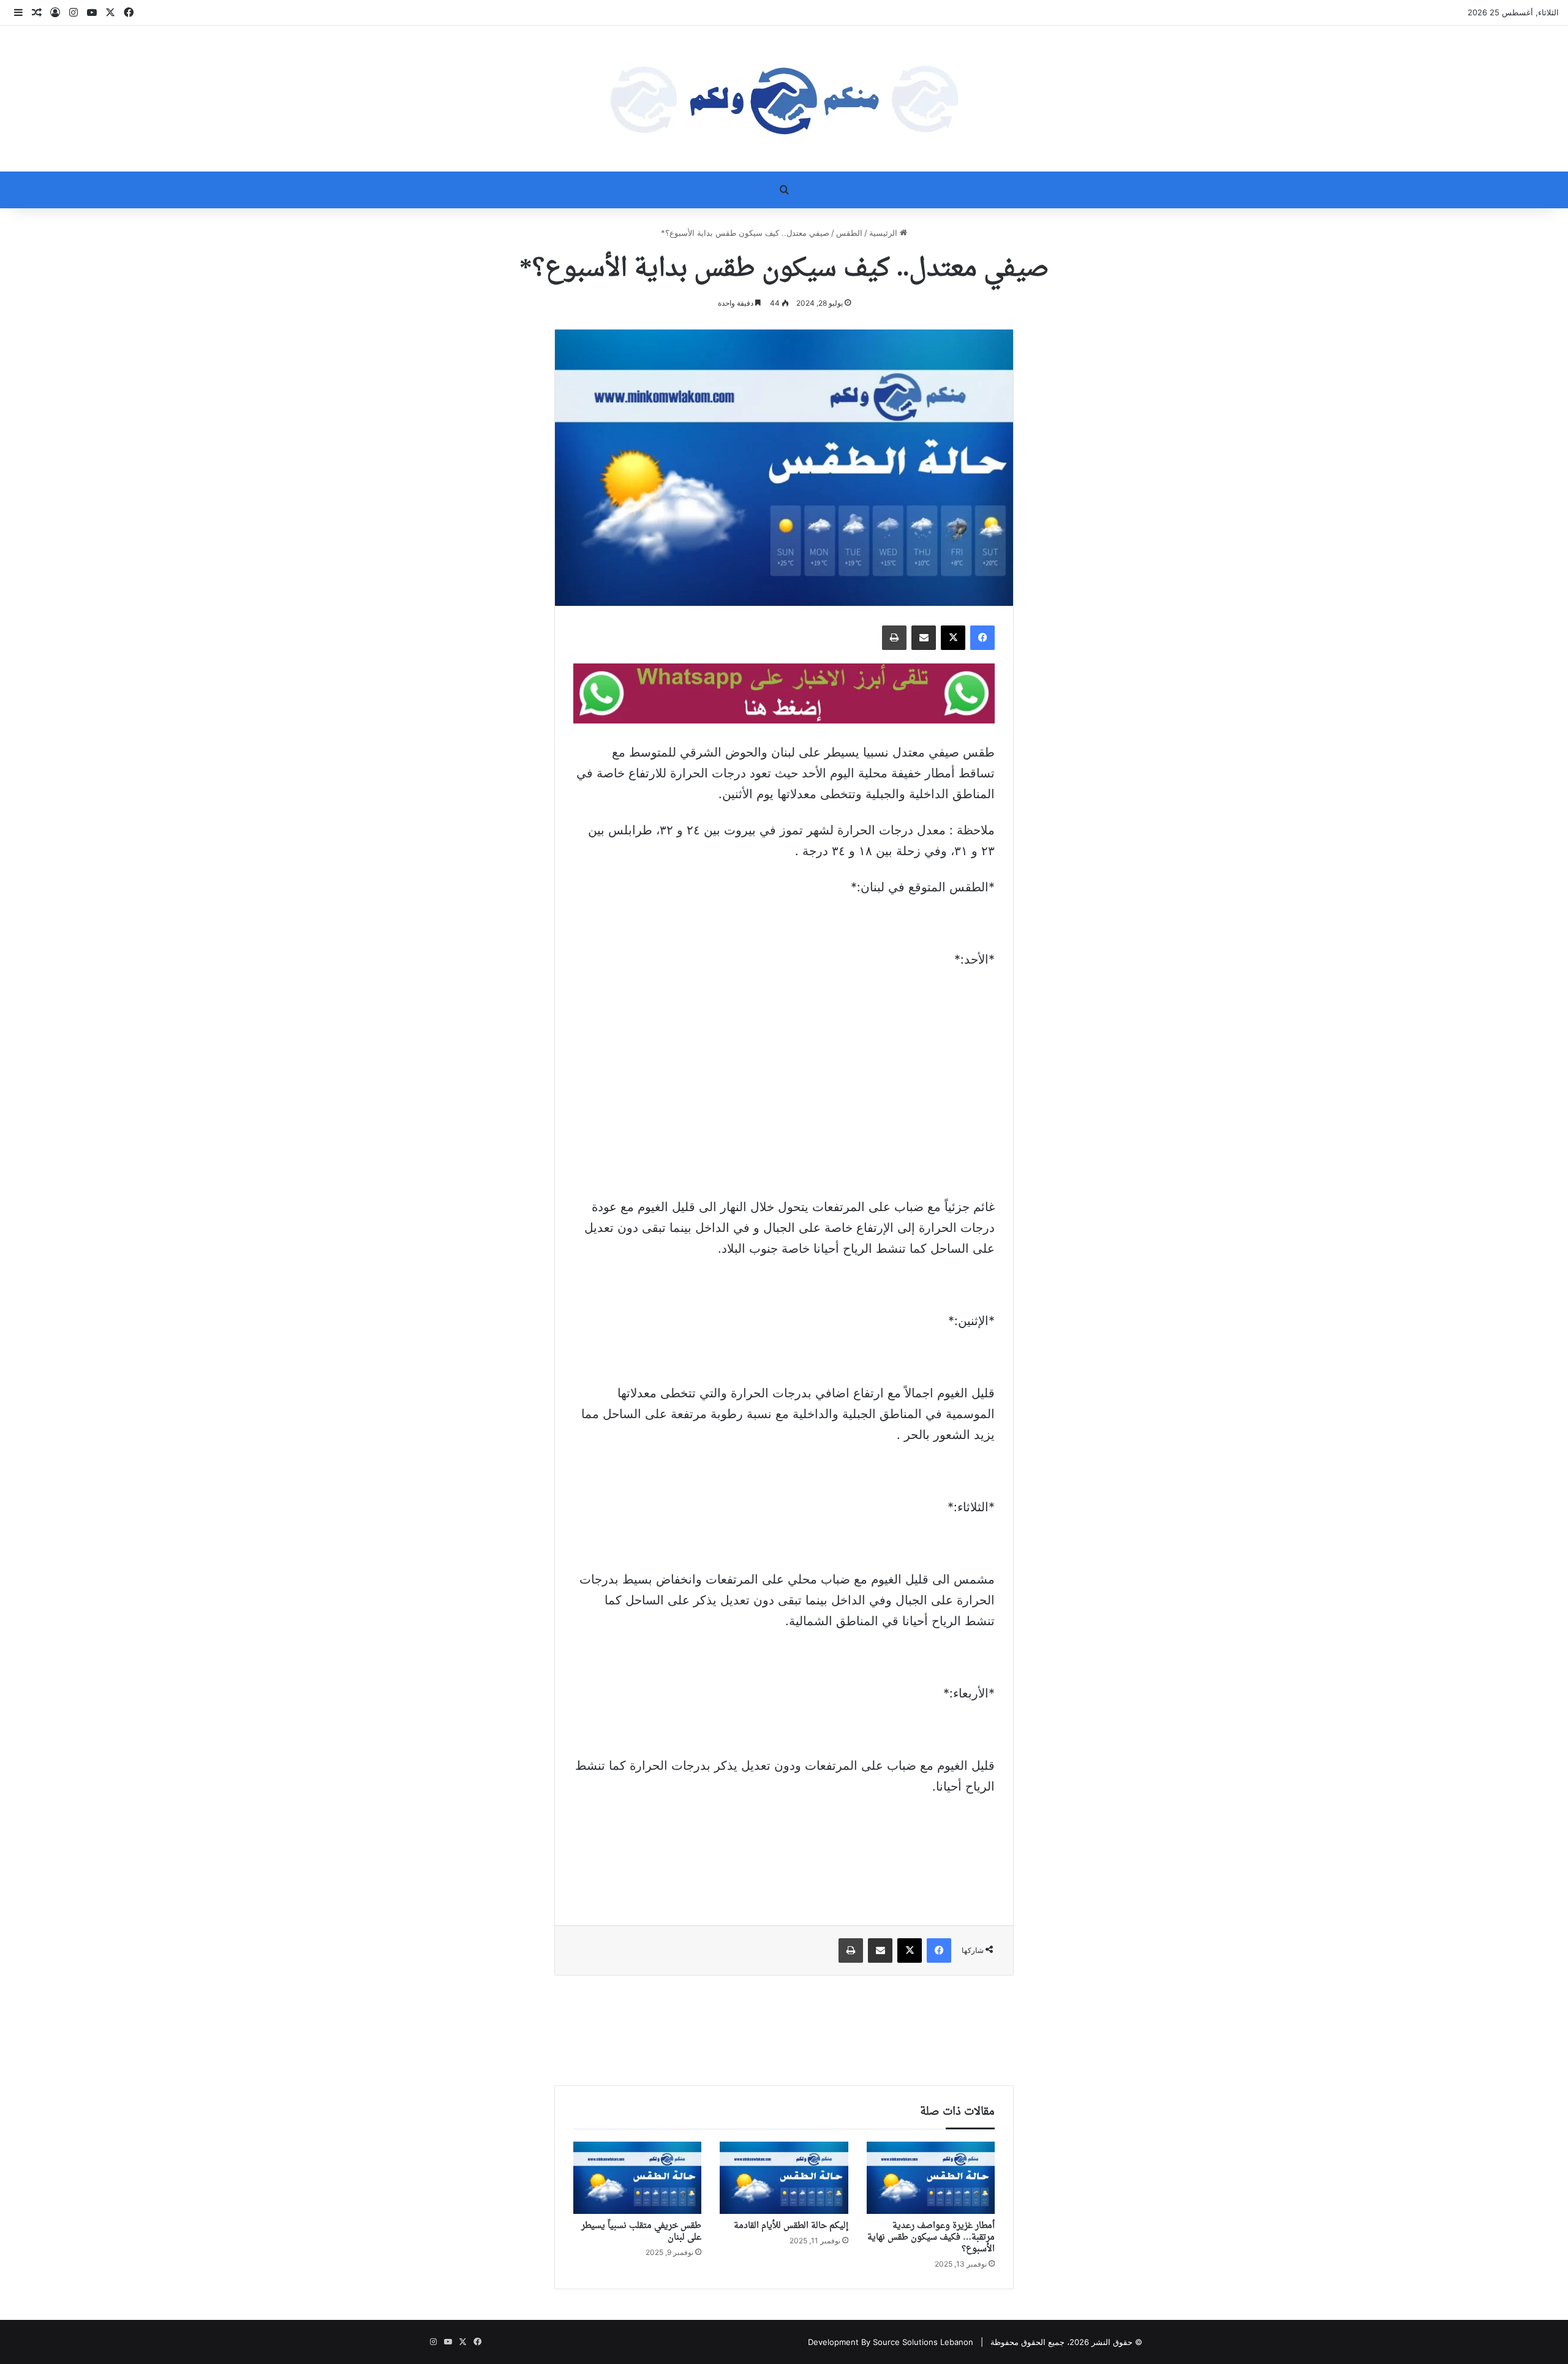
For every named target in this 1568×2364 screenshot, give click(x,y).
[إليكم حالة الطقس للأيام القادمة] (784, 2178)
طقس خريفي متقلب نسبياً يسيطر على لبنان (641, 2232)
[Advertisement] (784, 1071)
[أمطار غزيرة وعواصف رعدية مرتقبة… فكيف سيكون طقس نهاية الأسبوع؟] (931, 2178)
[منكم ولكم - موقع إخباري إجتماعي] (784, 99)
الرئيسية (884, 233)
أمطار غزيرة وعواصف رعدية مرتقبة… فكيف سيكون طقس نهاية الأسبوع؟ (931, 2237)
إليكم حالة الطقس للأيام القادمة (791, 2226)
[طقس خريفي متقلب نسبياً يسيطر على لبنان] (637, 2178)
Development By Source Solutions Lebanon (891, 2342)
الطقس (849, 233)
